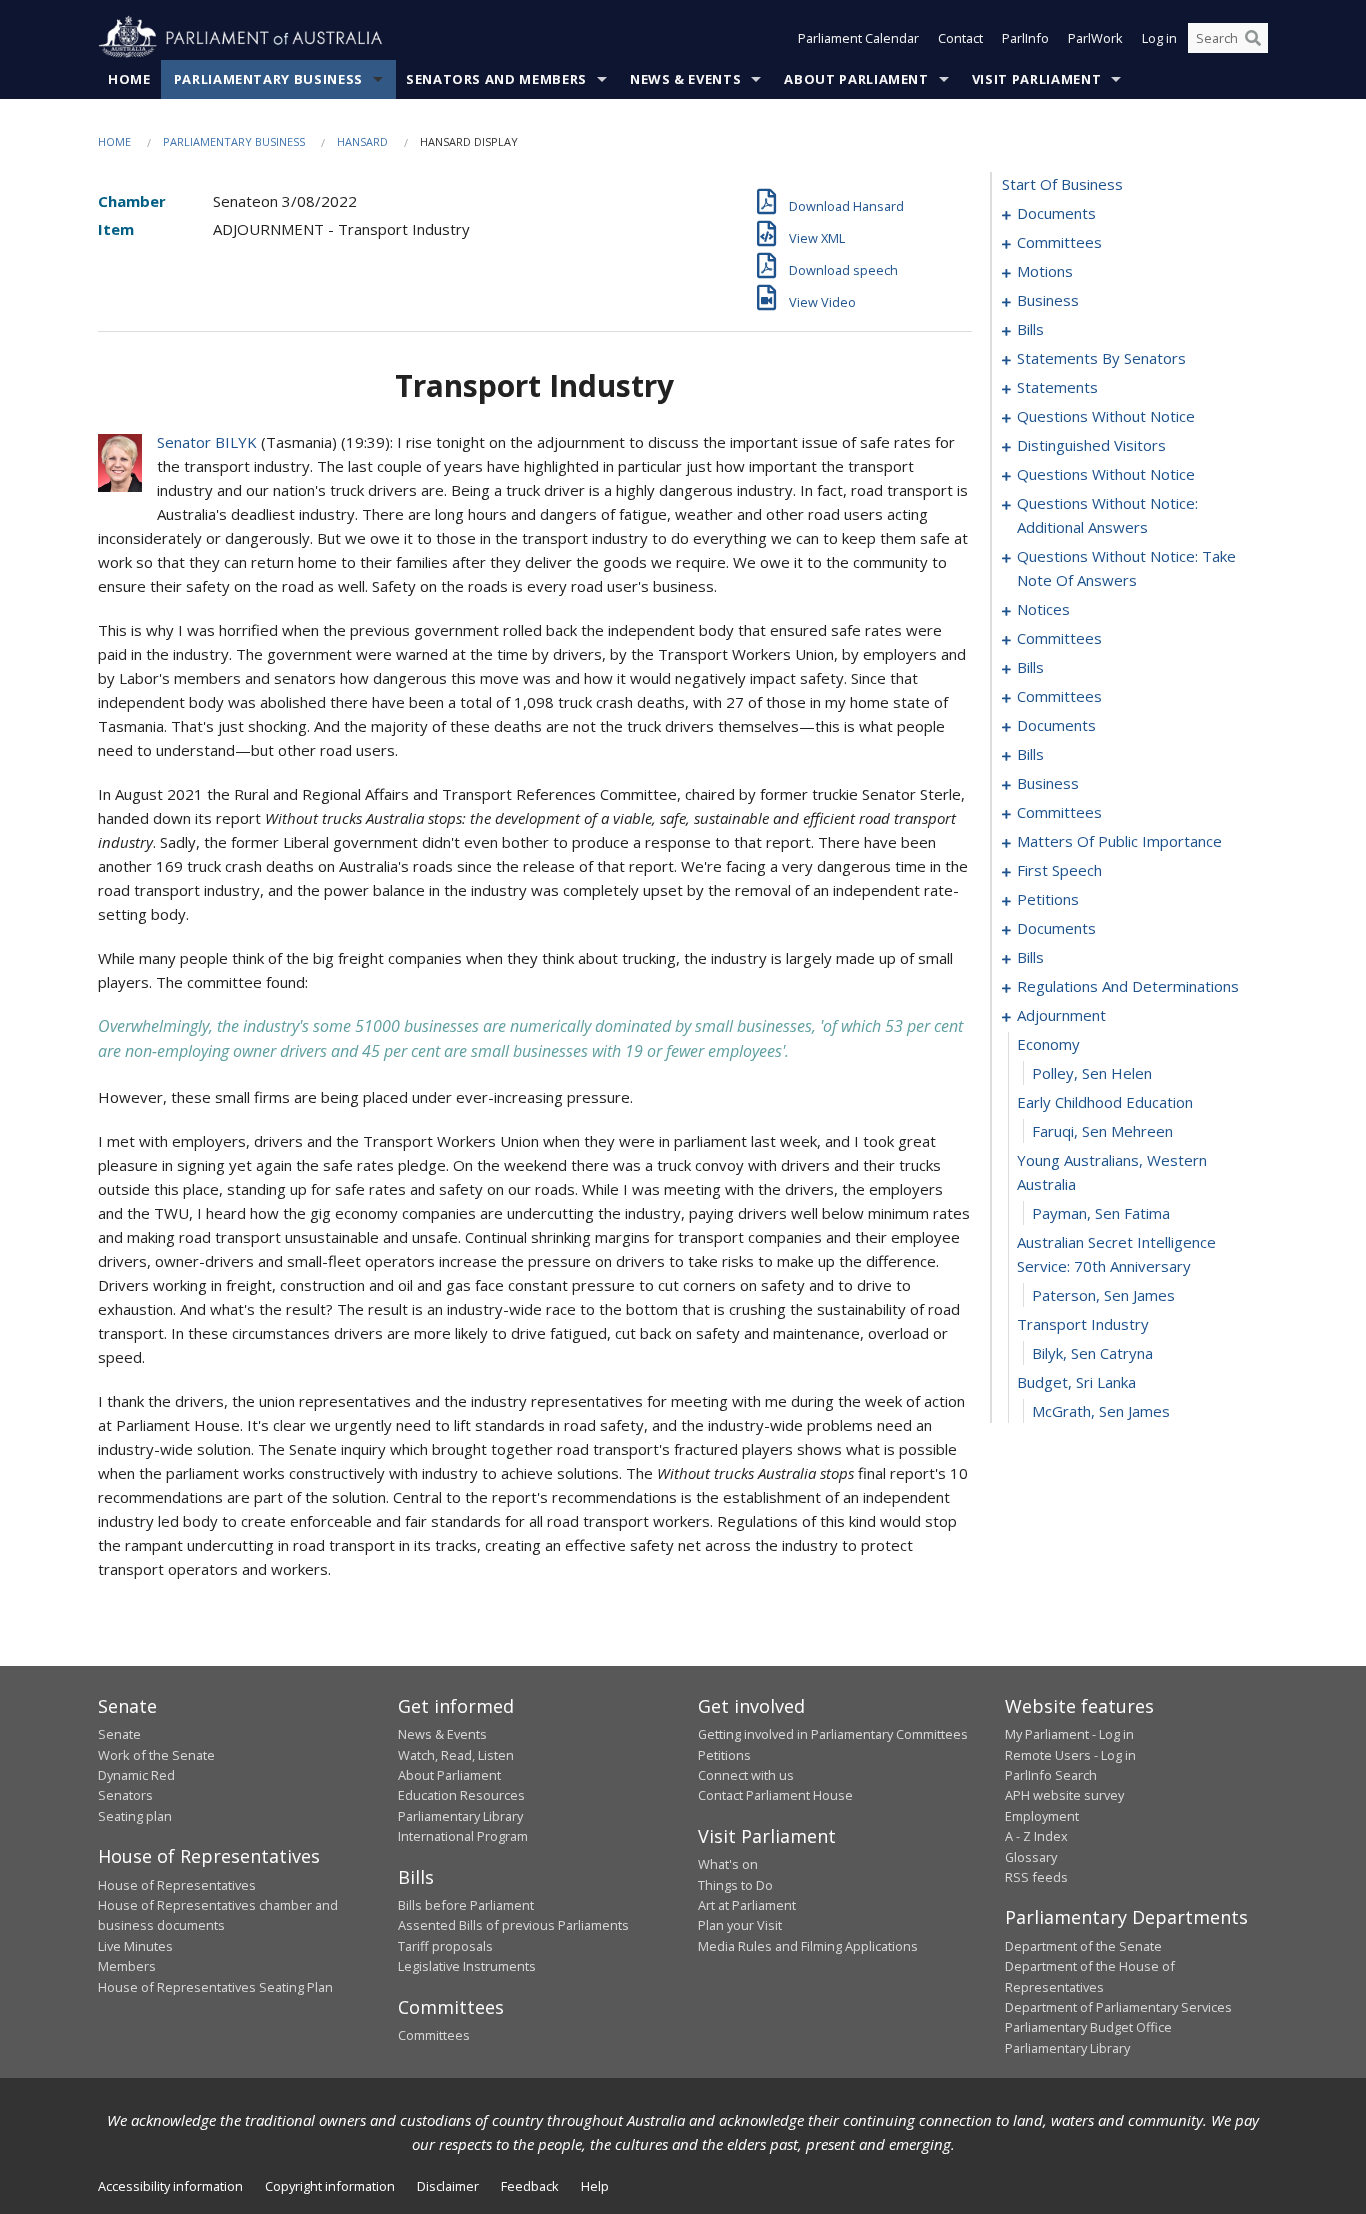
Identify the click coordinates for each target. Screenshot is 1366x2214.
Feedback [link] (530, 2186)
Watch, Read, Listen (456, 1755)
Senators (125, 1795)
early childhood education (1105, 1102)
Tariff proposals (445, 1946)
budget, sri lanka (1076, 1382)
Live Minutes (135, 1946)
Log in (1159, 38)
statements (1057, 387)
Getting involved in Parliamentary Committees (833, 1734)
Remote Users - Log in (1070, 1755)
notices (1043, 609)
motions (1045, 271)
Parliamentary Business (268, 79)
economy (1048, 1044)
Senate (119, 1734)
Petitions (724, 1755)
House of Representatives (177, 1885)
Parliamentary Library (460, 1816)
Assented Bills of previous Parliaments (513, 1925)
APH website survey (1064, 1795)
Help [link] (595, 2186)
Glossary (1031, 1857)
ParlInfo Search (1051, 1775)
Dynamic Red (136, 1775)
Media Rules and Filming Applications (808, 1946)
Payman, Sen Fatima (1101, 1213)
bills (1030, 329)
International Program (463, 1836)
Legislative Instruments (467, 1966)
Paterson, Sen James (1103, 1295)
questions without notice (1106, 416)
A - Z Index (1036, 1836)
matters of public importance (1119, 841)
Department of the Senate (1083, 1946)
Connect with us (746, 1775)
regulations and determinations (1128, 986)
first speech (1059, 870)
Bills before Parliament (466, 1905)
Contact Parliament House (775, 1795)
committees (1059, 242)
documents (1056, 213)
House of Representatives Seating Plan (215, 1987)
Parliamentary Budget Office (1088, 2027)
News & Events (685, 79)
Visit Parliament (1036, 79)
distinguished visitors (1091, 445)
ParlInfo (1025, 38)
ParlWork (1095, 38)
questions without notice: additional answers (1107, 515)
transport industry (1083, 1324)
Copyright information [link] (330, 2186)
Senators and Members (496, 79)
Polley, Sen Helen (1092, 1073)
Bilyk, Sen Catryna (1092, 1353)
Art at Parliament (747, 1905)
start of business (1062, 184)
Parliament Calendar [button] (858, 38)
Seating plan (135, 1816)
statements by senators (1101, 358)
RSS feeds (1036, 1877)
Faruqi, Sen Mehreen (1102, 1131)
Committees (434, 2035)
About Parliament (856, 79)
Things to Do (735, 1885)
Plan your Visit (740, 1925)
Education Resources (461, 1795)
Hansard (362, 141)
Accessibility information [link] (170, 2186)
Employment (1042, 1816)
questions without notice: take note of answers (1126, 568)
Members (127, 1966)
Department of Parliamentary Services (1118, 2007)
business (1048, 300)
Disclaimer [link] (448, 2186)
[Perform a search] (1253, 38)
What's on (728, 1864)
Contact (960, 38)
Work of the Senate (156, 1755)
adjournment (1061, 1015)
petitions (1048, 899)
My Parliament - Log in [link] (1069, 1734)
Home (129, 79)
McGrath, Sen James (1101, 1411)
